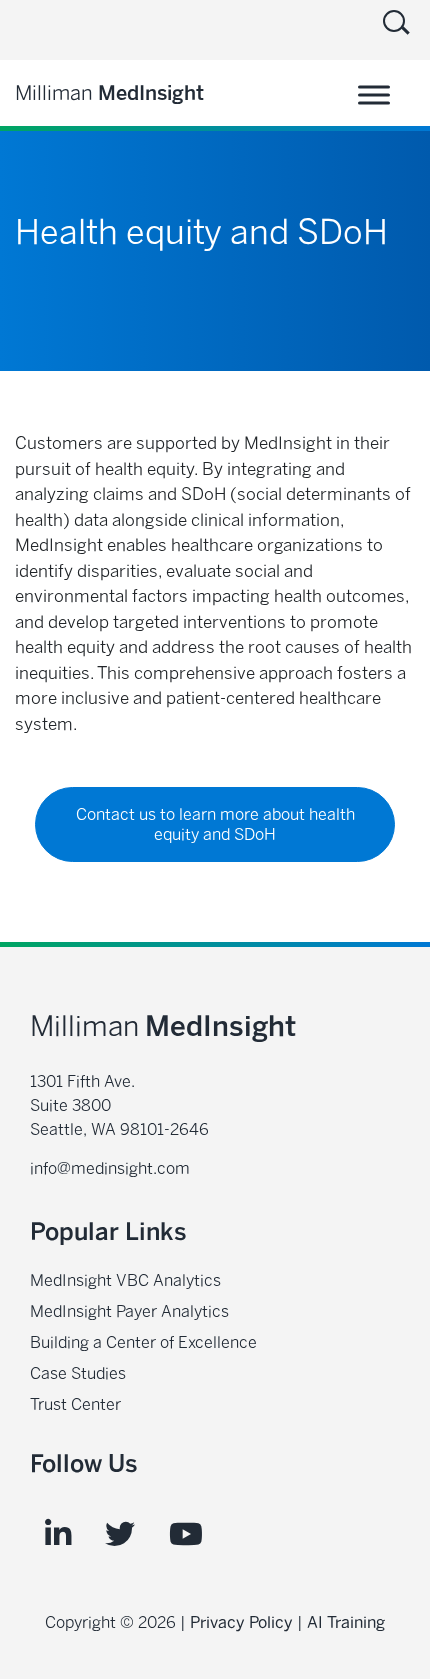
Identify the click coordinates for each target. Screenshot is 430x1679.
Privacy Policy (241, 1622)
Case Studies (78, 1373)
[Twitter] (120, 1535)
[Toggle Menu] (374, 94)
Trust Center (75, 1404)
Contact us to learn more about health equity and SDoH (215, 824)
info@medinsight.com (110, 1168)
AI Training (346, 1622)
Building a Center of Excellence (143, 1342)
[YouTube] (186, 1535)
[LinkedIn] (58, 1535)
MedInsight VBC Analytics (125, 1280)
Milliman (109, 93)
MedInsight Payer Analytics (129, 1311)
